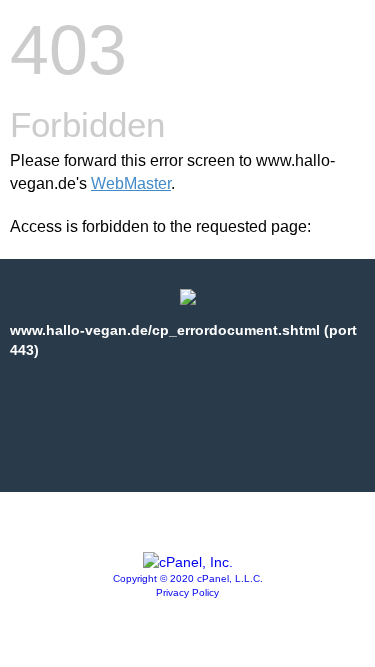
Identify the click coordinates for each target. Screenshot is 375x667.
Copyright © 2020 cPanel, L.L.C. (188, 578)
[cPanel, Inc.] (188, 562)
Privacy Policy (187, 592)
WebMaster (131, 183)
